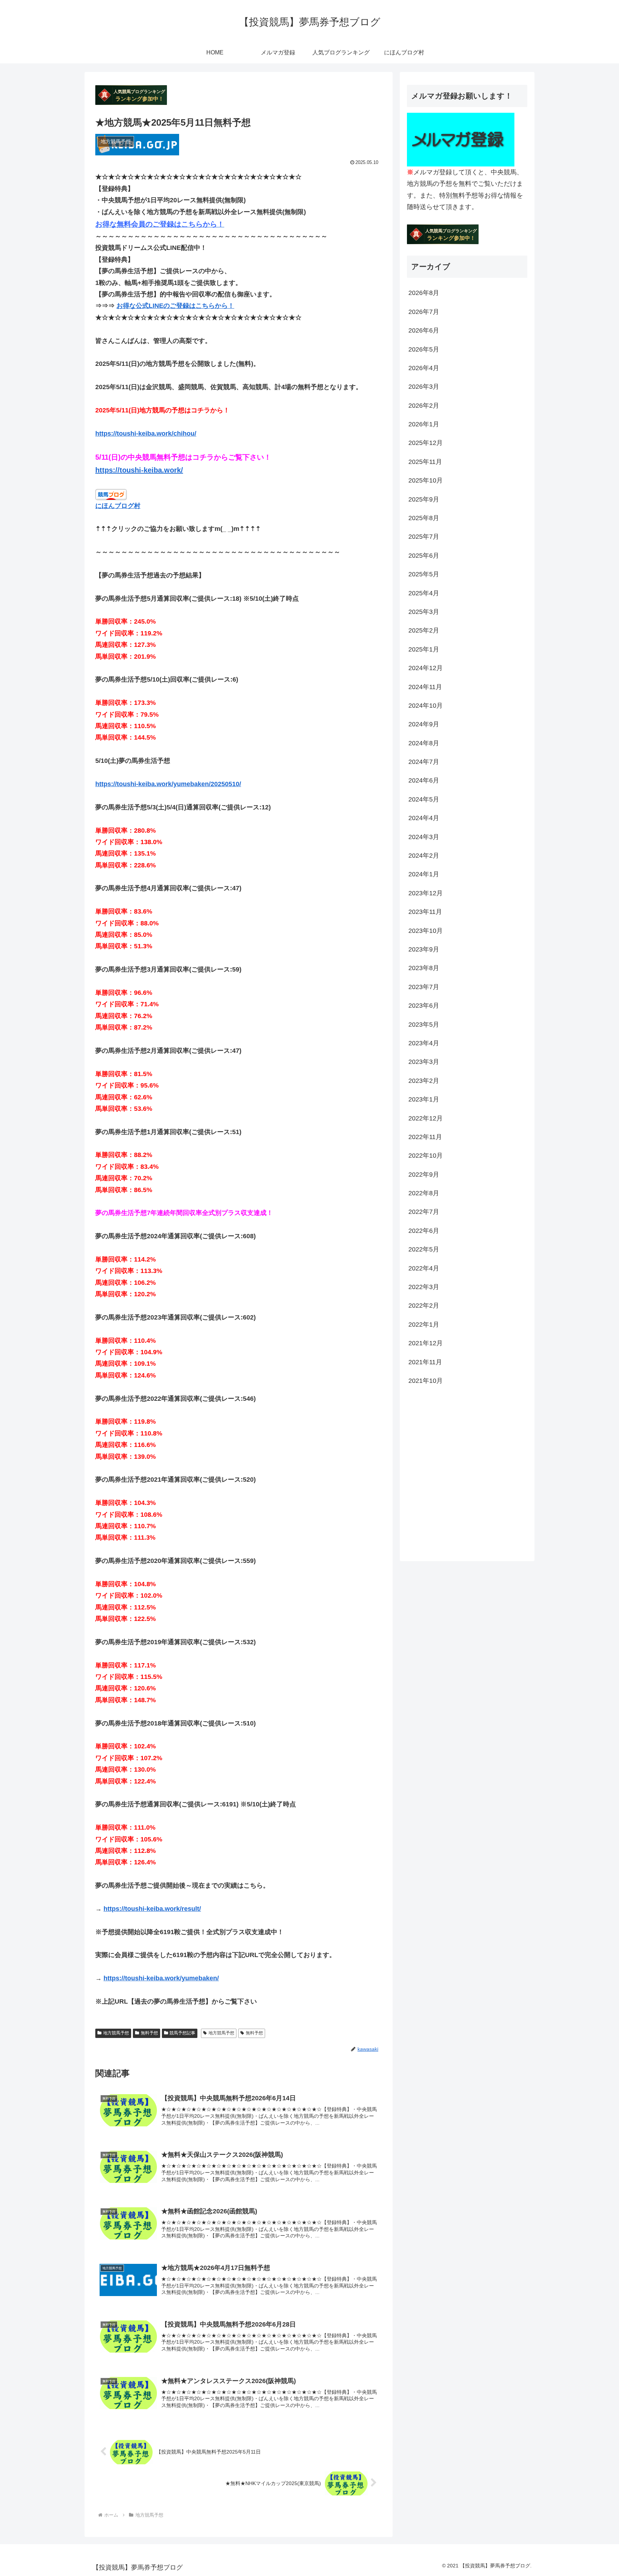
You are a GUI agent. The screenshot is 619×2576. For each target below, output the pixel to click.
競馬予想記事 (182, 2033)
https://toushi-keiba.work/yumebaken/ (161, 1978)
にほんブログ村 (118, 506)
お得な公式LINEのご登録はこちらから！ (175, 306)
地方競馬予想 (116, 2033)
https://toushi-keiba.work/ (139, 470)
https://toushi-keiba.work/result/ (152, 1909)
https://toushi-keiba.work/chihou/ (146, 434)
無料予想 (149, 2033)
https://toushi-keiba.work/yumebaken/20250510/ (168, 784)
